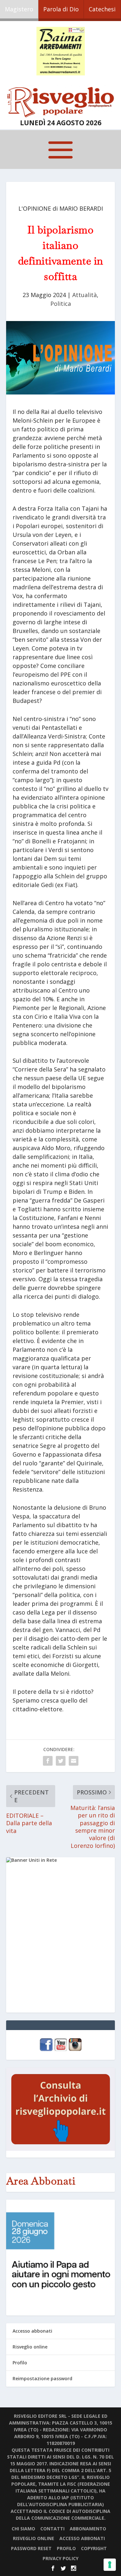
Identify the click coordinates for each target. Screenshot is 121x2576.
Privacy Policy (60, 2558)
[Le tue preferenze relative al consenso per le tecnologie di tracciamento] (110, 2565)
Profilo (20, 2363)
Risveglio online (30, 2347)
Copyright (94, 2548)
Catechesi (102, 9)
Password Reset (31, 2548)
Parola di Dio (61, 9)
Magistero (19, 9)
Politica (61, 304)
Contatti (52, 2529)
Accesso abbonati (32, 2331)
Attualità (85, 295)
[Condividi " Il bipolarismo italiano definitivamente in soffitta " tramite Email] (74, 1761)
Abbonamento (88, 2529)
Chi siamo (23, 2529)
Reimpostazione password (42, 2378)
